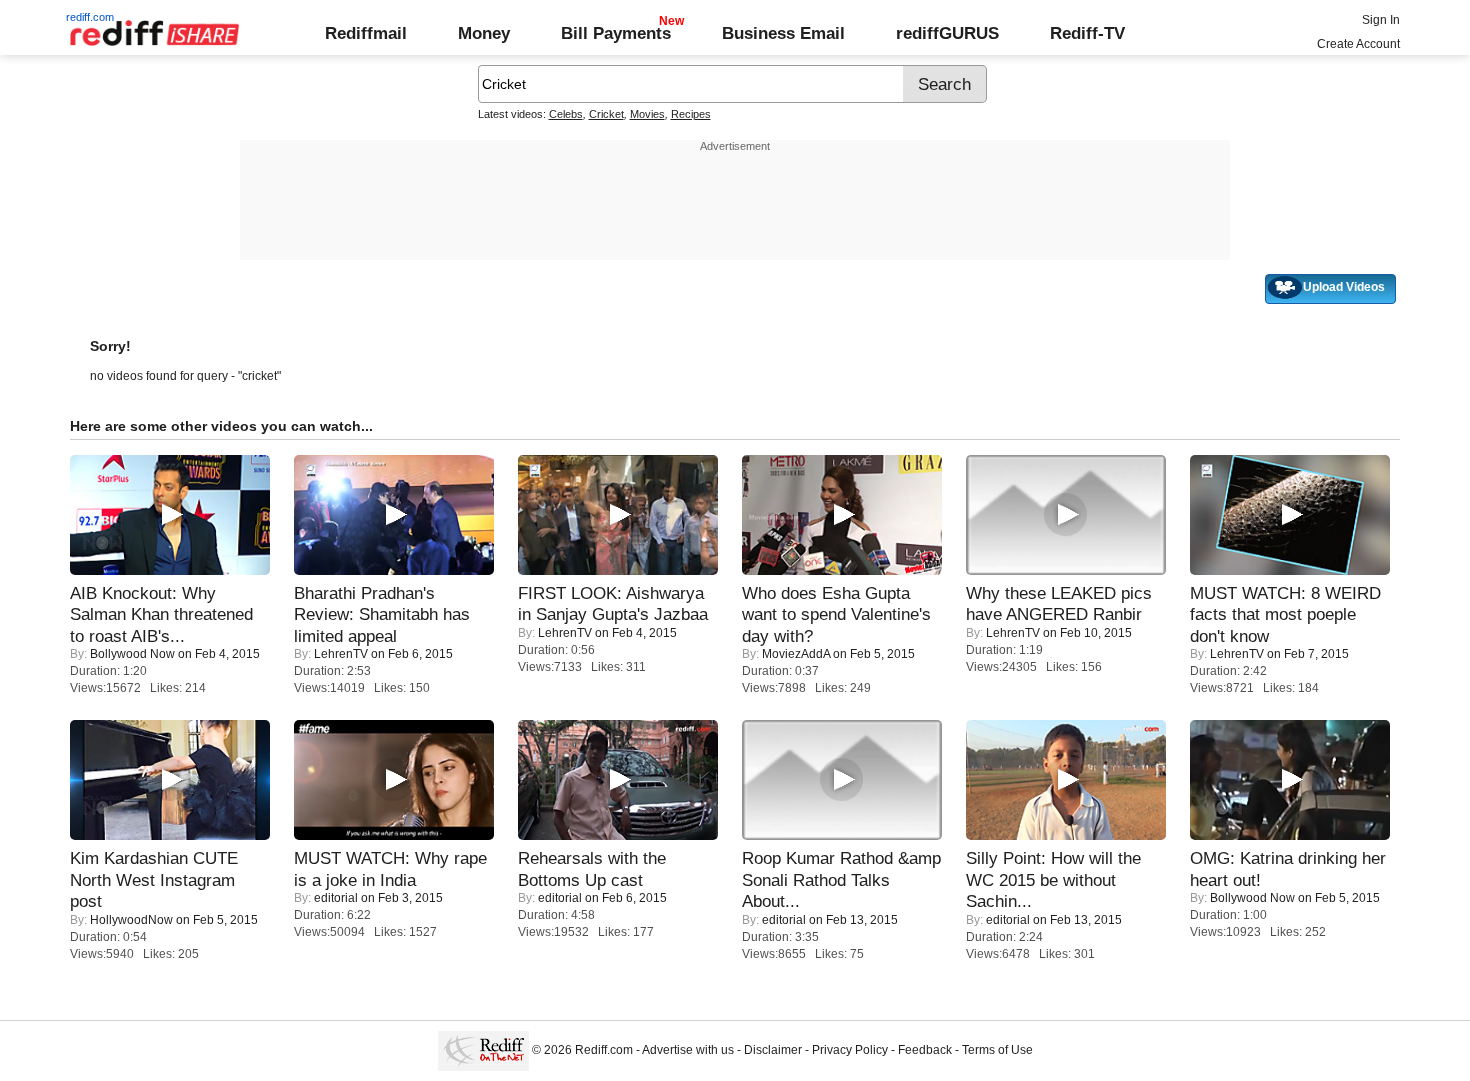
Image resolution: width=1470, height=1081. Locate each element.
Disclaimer (773, 1050)
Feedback (925, 1050)
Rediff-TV (1087, 33)
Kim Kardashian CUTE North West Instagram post (154, 879)
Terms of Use (997, 1050)
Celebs (566, 114)
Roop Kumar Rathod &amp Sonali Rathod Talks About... (841, 879)
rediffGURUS (947, 33)
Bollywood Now (132, 654)
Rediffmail (366, 33)
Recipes (691, 114)
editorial (336, 898)
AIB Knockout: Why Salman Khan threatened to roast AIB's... (161, 614)
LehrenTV (341, 654)
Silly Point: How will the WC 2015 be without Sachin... (1053, 879)
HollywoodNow (131, 920)
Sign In (1381, 20)
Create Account (1358, 44)
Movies (647, 114)
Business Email (783, 33)
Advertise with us (688, 1050)
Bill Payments (616, 33)
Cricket (606, 114)
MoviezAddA (796, 654)
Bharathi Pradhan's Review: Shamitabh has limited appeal (382, 614)
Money (484, 33)
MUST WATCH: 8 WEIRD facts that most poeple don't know (1285, 614)
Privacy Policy (850, 1050)
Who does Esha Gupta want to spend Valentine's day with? (836, 614)
